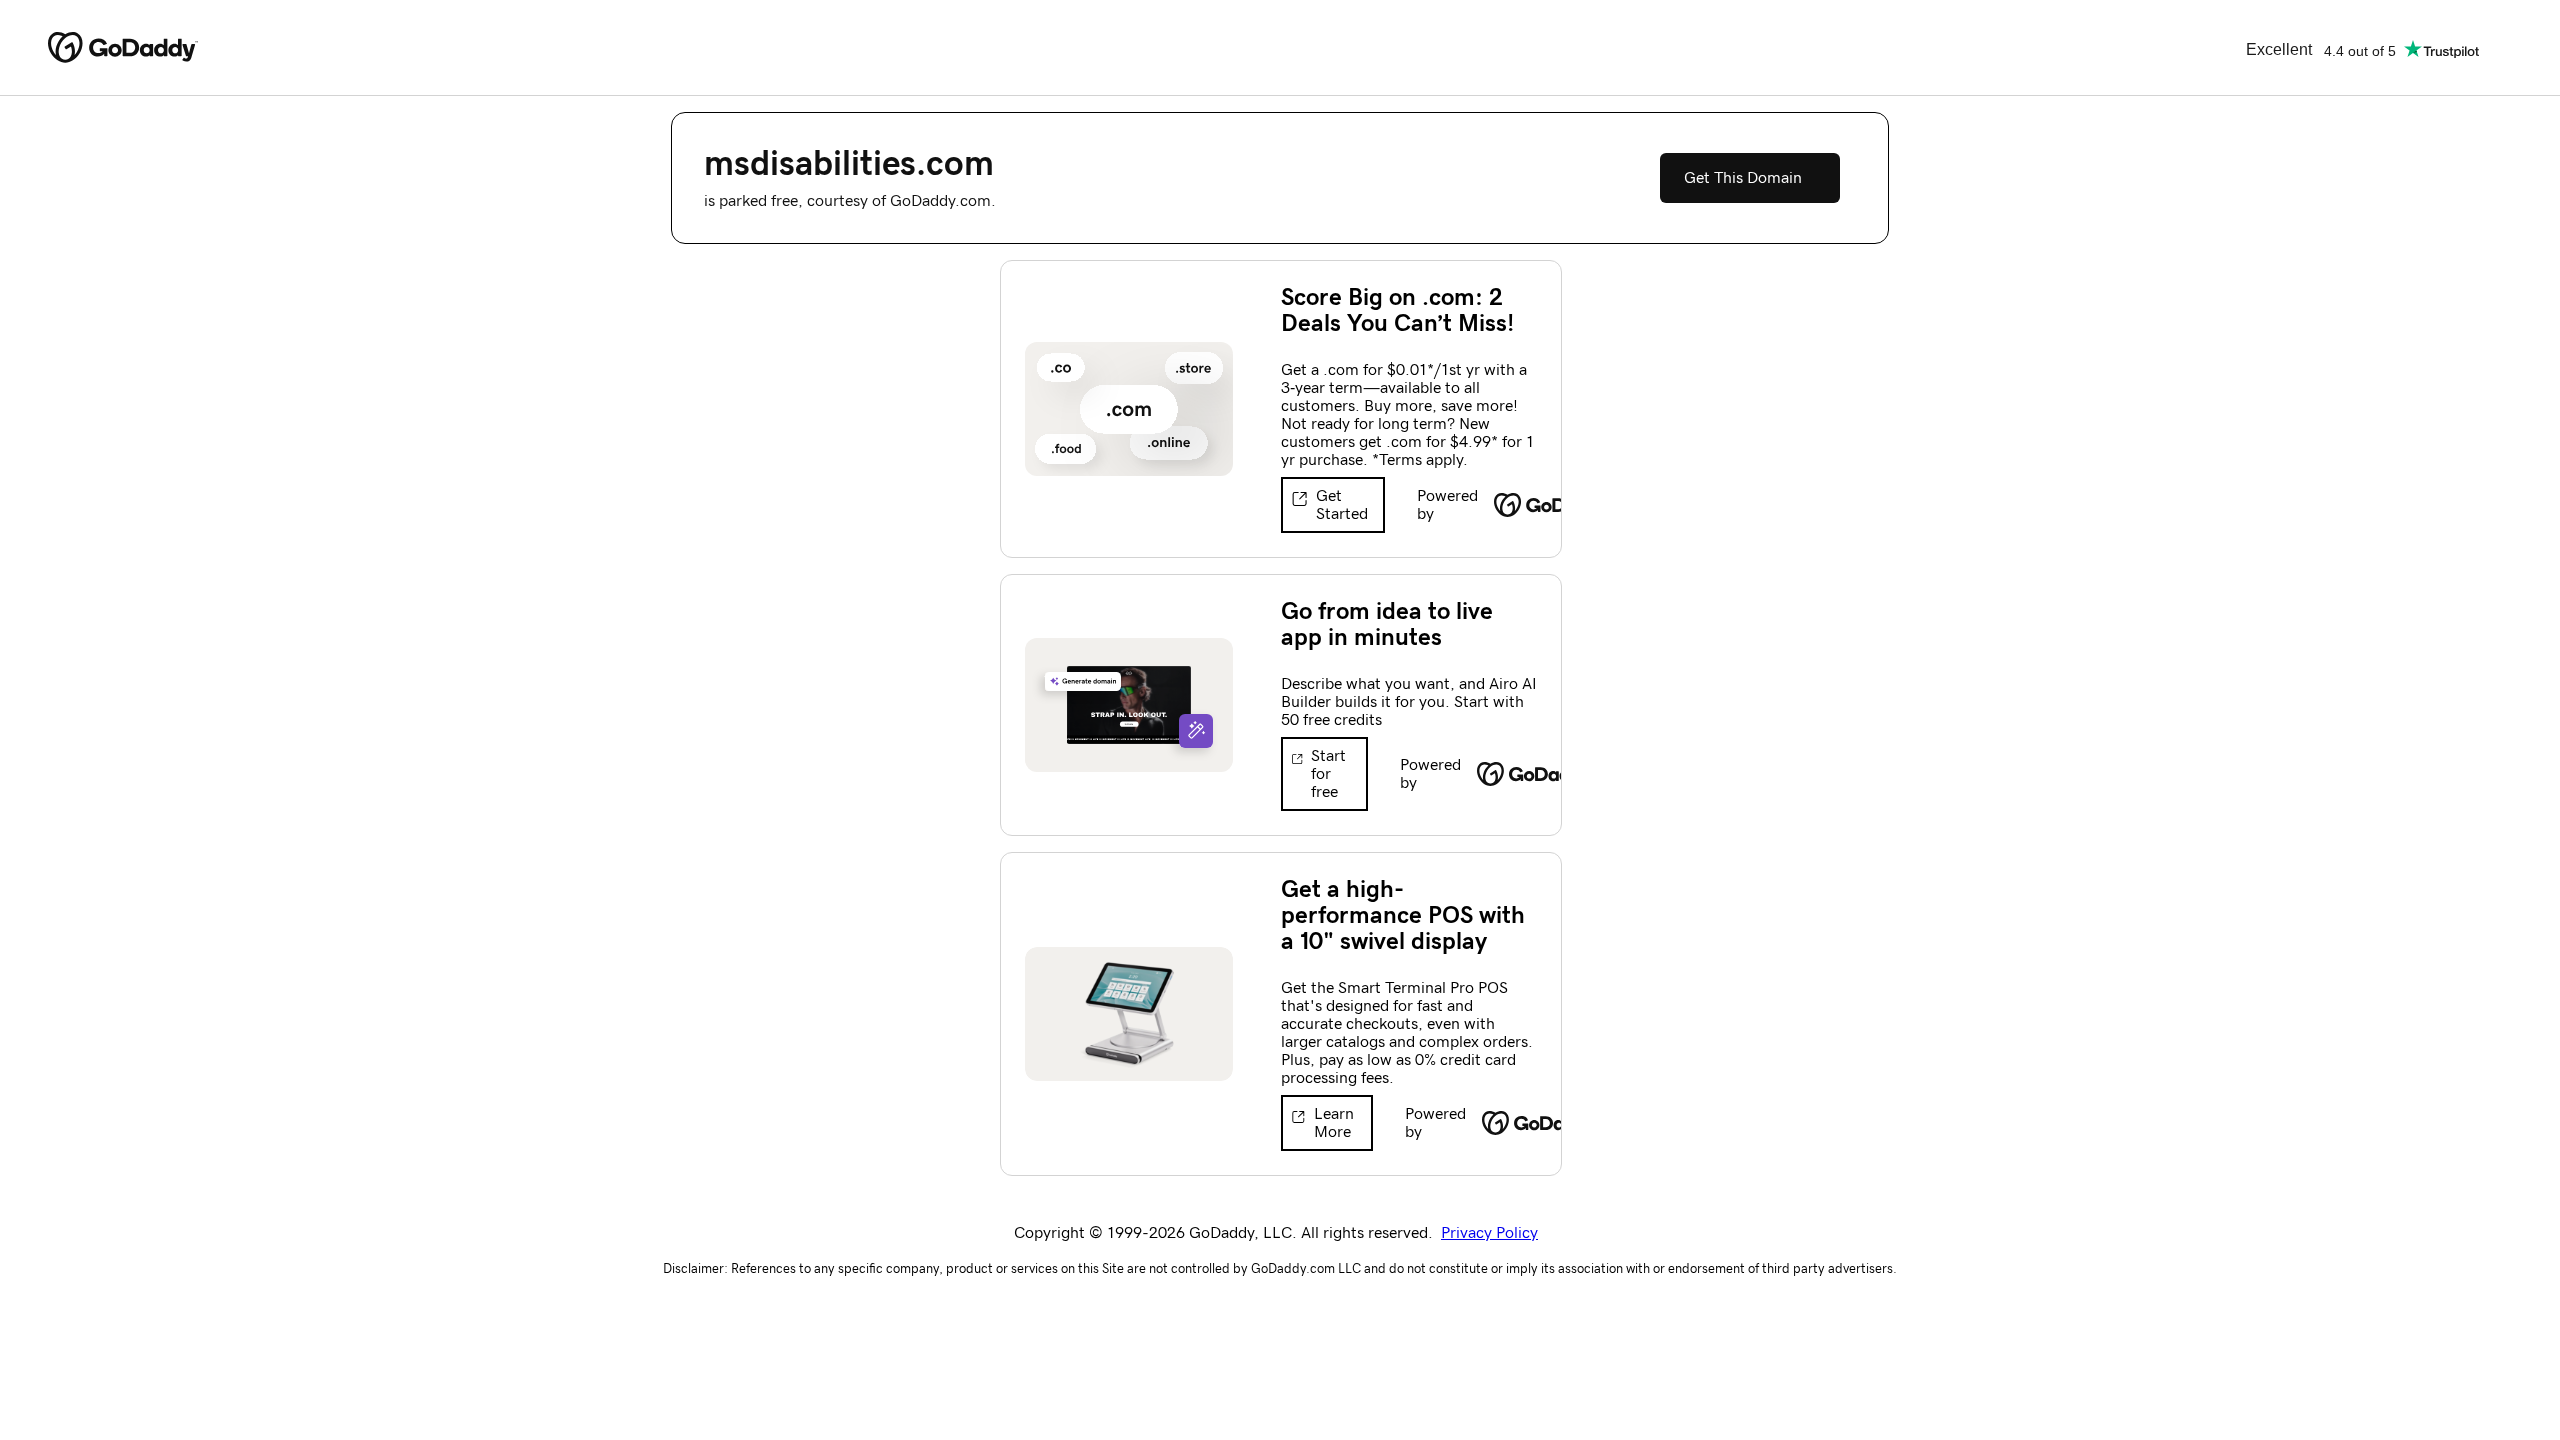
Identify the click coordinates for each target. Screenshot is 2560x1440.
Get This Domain (1743, 178)
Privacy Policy (1489, 1233)
